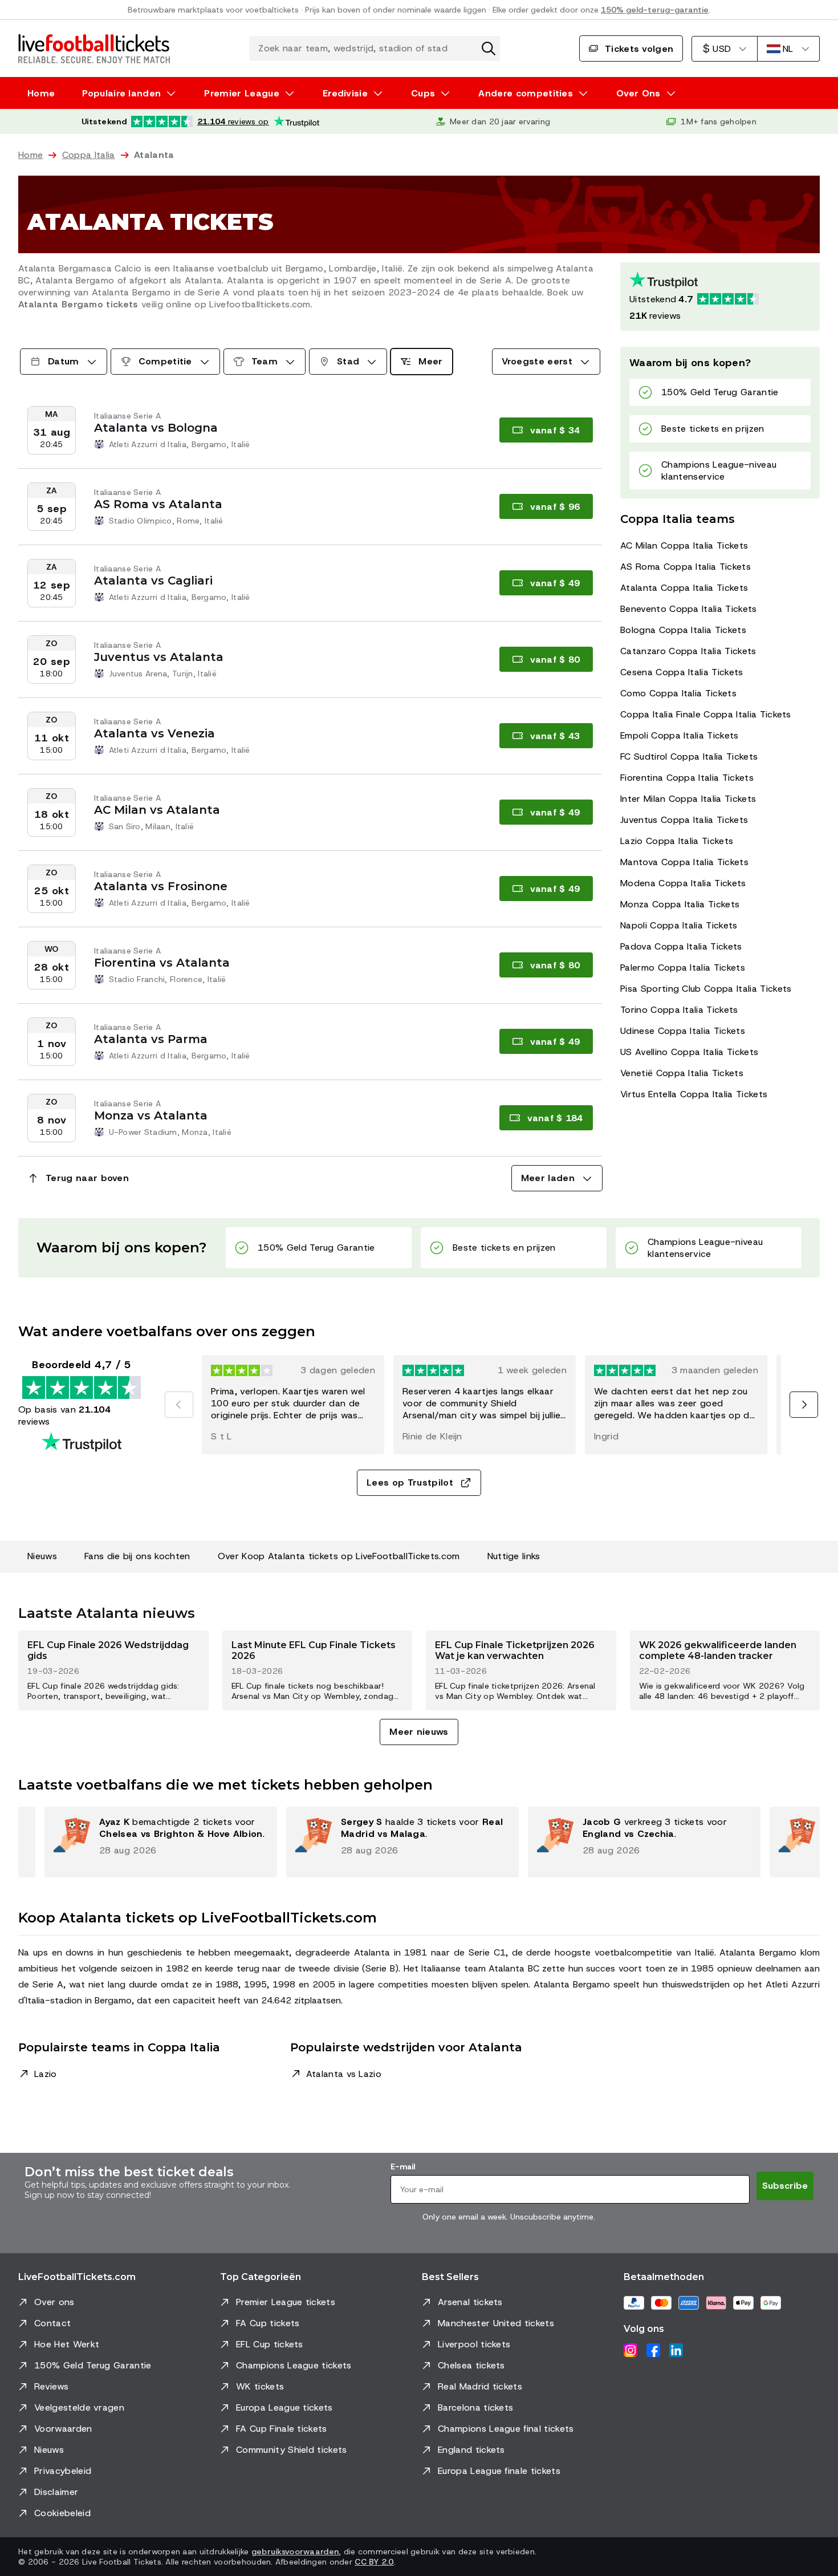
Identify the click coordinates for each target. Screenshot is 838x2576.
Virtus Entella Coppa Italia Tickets (694, 1094)
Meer (430, 361)
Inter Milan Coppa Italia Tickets (688, 799)
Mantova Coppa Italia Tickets (684, 862)
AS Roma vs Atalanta (158, 504)
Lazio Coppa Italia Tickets (677, 841)
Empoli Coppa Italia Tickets (680, 735)
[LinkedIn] (676, 2350)
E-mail (403, 2167)
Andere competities (526, 93)
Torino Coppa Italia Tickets (679, 1010)
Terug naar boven (87, 1178)
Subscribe (785, 2186)
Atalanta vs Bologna (156, 428)
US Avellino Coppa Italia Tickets (689, 1052)
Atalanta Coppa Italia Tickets (684, 588)
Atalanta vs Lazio (344, 2074)
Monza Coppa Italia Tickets (680, 904)
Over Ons (638, 93)
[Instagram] (630, 2350)
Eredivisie (345, 93)
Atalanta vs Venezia (154, 733)
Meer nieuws (419, 1732)
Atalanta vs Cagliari (153, 581)
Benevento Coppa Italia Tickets (689, 609)
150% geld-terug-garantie (655, 10)
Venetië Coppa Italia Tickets (682, 1073)
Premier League (241, 93)
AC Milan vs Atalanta (157, 810)
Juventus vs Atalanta (159, 657)
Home (41, 93)
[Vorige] (179, 1405)
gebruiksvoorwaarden (295, 2551)
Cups (423, 93)
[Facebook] (653, 2350)
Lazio (46, 2074)
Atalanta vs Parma (151, 1039)
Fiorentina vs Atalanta (162, 963)
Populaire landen (121, 93)
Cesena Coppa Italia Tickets (682, 672)
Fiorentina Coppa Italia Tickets (687, 778)
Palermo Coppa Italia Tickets (683, 967)
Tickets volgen (639, 49)
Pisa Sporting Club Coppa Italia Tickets (706, 989)
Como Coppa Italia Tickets (678, 693)
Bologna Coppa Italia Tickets (683, 630)
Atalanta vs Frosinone (161, 886)
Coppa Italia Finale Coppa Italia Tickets (706, 714)
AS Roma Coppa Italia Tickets (686, 567)
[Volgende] (804, 1405)
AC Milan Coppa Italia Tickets (684, 545)
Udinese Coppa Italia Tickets (683, 1031)
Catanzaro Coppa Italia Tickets (688, 651)
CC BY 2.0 (374, 2562)
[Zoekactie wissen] (489, 48)
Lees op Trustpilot (410, 1482)
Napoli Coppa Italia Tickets (679, 925)
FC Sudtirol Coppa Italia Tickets (689, 756)
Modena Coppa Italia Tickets (683, 883)
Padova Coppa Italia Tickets (681, 946)
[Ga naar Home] (94, 48)
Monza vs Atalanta (151, 1115)
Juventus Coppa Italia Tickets (684, 820)
